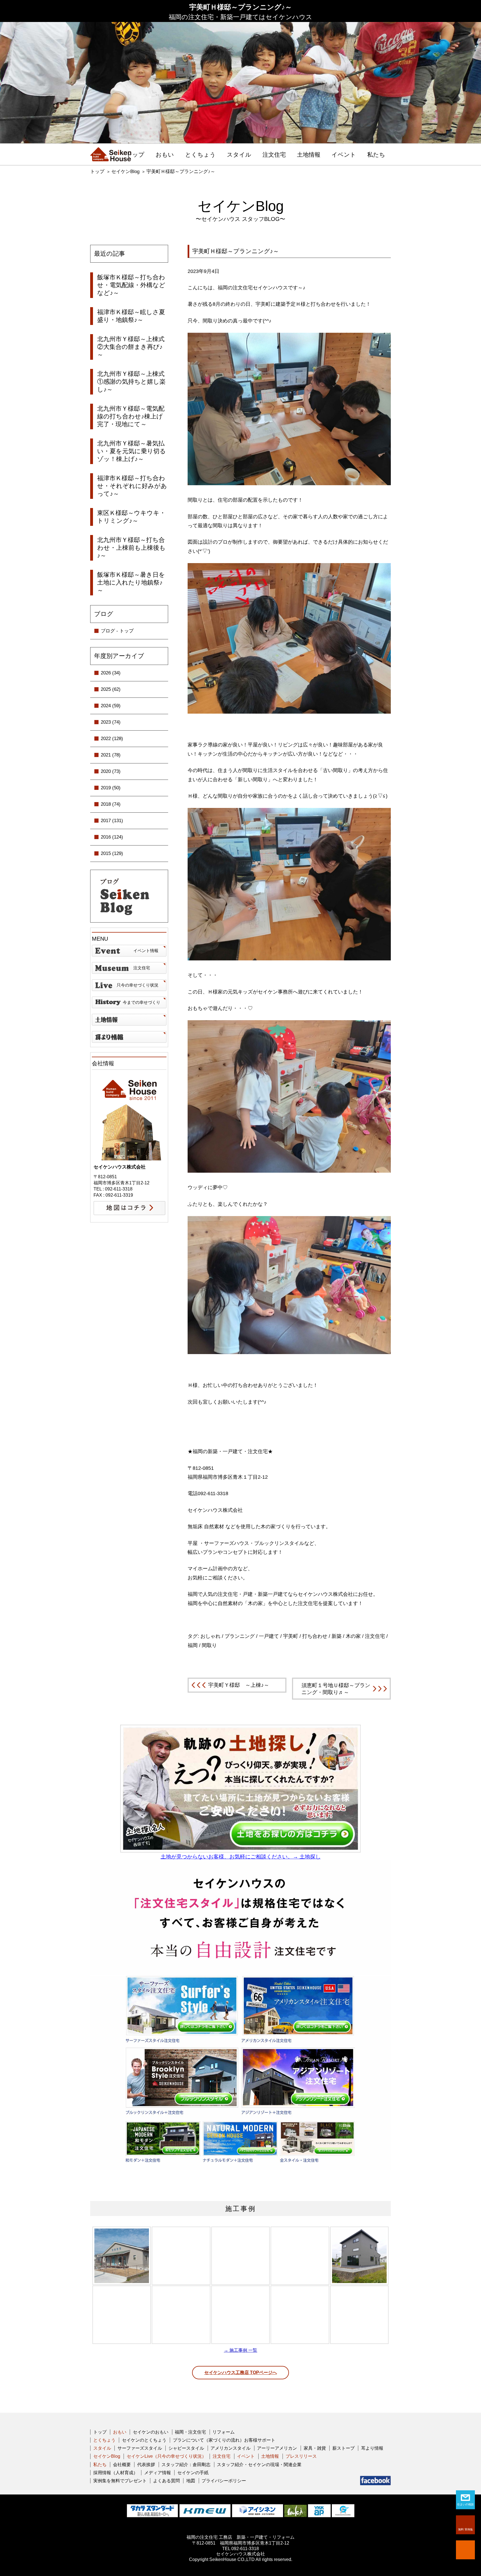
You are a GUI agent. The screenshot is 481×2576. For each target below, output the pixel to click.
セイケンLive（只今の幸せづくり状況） (166, 2456)
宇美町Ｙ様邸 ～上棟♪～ (239, 1685)
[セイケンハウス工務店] (111, 154)
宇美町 (291, 1636)
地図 (191, 2481)
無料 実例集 (466, 2529)
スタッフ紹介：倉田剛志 (186, 2465)
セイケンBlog (125, 172)
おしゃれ (210, 1636)
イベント (344, 155)
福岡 (193, 1645)
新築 (337, 1636)
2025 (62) (111, 689)
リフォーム (224, 2432)
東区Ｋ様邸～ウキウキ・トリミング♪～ (131, 517)
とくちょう (200, 155)
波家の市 (129, 1037)
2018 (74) (111, 804)
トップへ (465, 2550)
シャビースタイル (186, 2448)
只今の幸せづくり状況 (138, 985)
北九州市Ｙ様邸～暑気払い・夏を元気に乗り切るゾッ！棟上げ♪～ (132, 451)
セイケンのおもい (151, 2432)
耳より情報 (372, 2448)
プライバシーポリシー (224, 2481)
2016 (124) (112, 837)
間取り (209, 1645)
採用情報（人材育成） (116, 2473)
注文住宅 (274, 155)
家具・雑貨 (315, 2448)
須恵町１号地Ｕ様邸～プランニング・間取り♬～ (336, 1689)
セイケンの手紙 (193, 2473)
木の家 (353, 1636)
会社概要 (122, 2465)
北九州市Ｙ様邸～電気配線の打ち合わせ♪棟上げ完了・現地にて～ (131, 416)
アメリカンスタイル (230, 2448)
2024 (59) (111, 706)
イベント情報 (146, 951)
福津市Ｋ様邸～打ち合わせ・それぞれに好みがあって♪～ (132, 486)
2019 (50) (111, 788)
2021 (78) (111, 755)
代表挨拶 (146, 2465)
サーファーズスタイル (140, 2448)
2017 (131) (112, 821)
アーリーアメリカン (277, 2448)
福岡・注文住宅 (190, 2432)
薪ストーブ (343, 2448)
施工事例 (240, 2209)
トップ (135, 155)
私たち (376, 155)
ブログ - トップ (117, 631)
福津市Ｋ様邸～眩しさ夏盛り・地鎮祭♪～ (131, 316)
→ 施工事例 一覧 (240, 2350)
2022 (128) (112, 739)
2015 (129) (112, 853)
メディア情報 (158, 2473)
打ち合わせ (315, 1636)
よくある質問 (166, 2481)
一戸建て (269, 1636)
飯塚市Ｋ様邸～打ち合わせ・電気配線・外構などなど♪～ (131, 285)
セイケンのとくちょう (144, 2440)
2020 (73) (111, 771)
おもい (165, 155)
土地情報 (309, 155)
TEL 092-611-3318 (240, 2549)
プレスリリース (301, 2456)
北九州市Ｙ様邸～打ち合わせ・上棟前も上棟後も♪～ (131, 548)
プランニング (240, 1636)
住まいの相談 (465, 2504)
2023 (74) (111, 722)
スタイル (239, 155)
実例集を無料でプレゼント (120, 2481)
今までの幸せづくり (142, 1002)
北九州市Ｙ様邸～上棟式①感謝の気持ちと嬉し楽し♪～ (131, 382)
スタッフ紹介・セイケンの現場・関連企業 (259, 2465)
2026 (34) (111, 673)
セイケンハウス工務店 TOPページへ (241, 2372)
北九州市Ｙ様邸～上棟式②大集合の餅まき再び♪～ (131, 347)
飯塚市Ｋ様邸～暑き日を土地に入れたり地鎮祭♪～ (131, 582)
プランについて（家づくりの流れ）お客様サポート (224, 2440)
